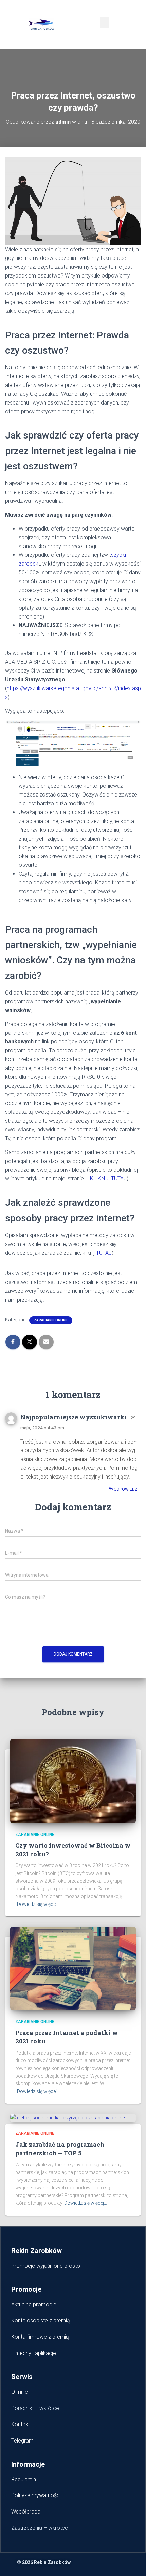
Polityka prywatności (36, 2495)
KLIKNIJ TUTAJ (108, 1178)
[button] (105, 23)
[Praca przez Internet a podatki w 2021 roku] (73, 1968)
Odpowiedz (125, 1489)
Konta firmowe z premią (40, 2337)
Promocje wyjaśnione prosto (47, 2266)
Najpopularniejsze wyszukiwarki (74, 1417)
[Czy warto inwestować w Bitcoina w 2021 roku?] (73, 1781)
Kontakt (21, 2424)
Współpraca (26, 2512)
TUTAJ (103, 1253)
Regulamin (24, 2479)
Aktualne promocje (34, 2304)
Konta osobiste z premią (41, 2320)
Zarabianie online (51, 1320)
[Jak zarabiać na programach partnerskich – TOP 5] (67, 2117)
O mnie (20, 2392)
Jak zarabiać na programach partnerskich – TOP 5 (60, 2149)
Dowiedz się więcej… (38, 1904)
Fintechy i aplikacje (34, 2353)
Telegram (22, 2441)
